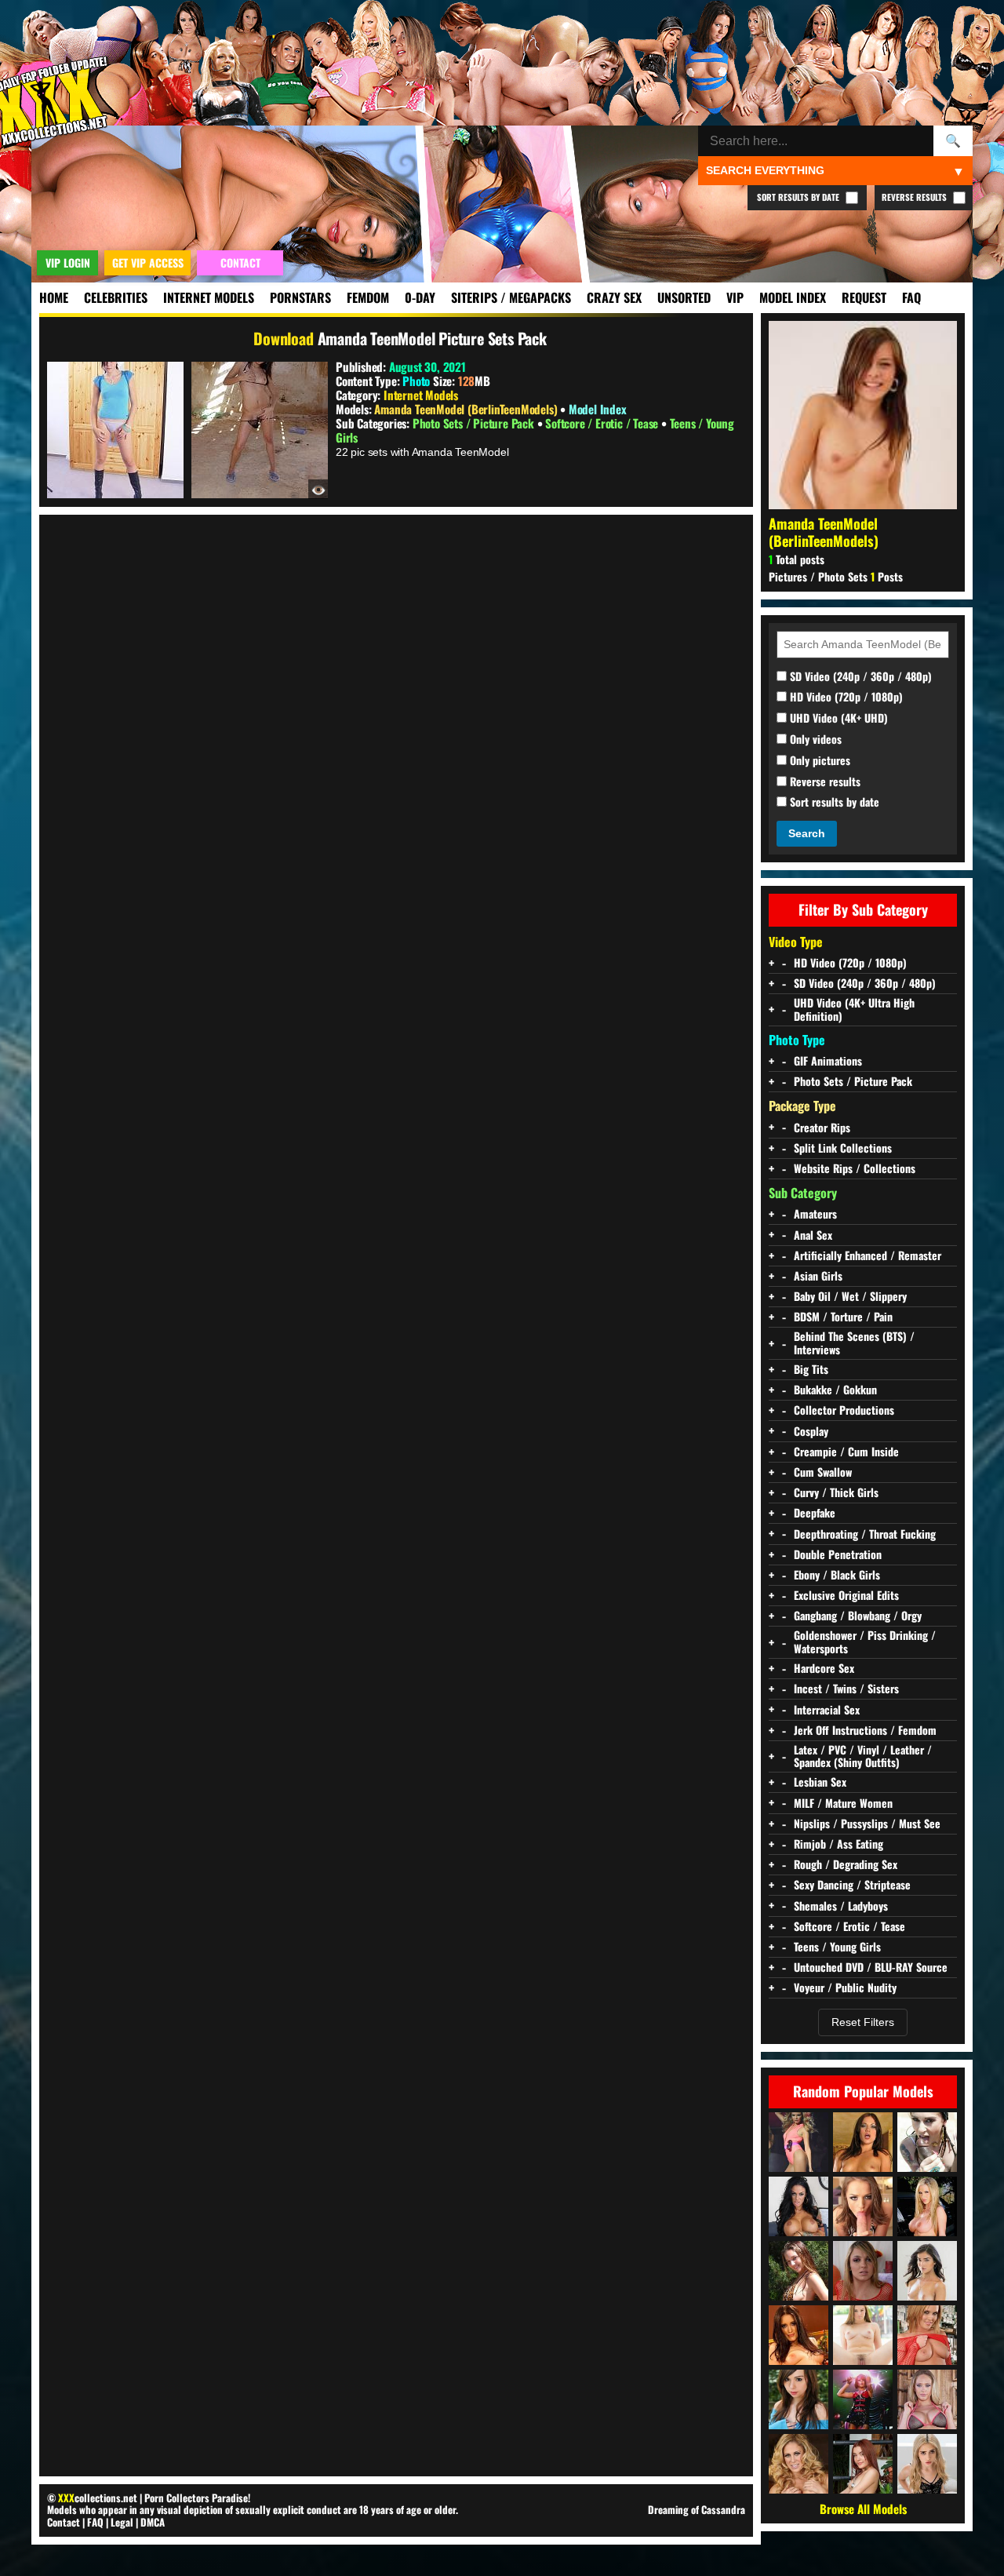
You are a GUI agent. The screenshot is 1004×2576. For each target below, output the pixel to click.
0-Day (420, 297)
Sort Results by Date (799, 197)
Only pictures (818, 761)
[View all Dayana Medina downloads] (863, 2464)
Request (864, 297)
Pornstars (300, 297)
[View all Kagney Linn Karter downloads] (927, 2399)
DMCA (153, 2522)
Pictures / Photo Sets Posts (836, 576)
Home (54, 297)
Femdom (368, 297)
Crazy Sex (614, 297)
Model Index (793, 297)
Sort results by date (833, 802)
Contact (64, 2522)
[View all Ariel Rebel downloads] (798, 2399)
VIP (735, 297)
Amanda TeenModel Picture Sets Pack (432, 338)
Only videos (814, 740)
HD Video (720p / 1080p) (845, 697)
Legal (122, 2522)
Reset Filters (863, 2022)
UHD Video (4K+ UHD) (837, 718)
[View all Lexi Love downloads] (863, 2271)
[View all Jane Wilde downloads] (927, 2464)
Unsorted (684, 297)
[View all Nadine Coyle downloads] (798, 2142)
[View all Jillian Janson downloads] (863, 2335)
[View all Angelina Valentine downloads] (798, 2206)
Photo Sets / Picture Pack (475, 423)
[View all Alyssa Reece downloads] (863, 2142)
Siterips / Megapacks (511, 297)
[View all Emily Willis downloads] (927, 2271)
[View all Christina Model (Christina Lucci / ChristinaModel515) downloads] (798, 2271)
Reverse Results (915, 197)
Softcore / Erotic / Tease (603, 423)
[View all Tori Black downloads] (863, 2206)
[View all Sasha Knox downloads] (927, 2335)
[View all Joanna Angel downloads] (927, 2142)
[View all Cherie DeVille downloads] (798, 2464)
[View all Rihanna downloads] (863, 2399)
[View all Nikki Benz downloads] (927, 2206)
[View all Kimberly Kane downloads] (798, 2335)
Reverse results (824, 782)
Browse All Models (863, 2509)
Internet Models (209, 297)
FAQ (911, 297)
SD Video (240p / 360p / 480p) (859, 677)
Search (807, 833)
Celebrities (116, 297)
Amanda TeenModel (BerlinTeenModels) (467, 409)
